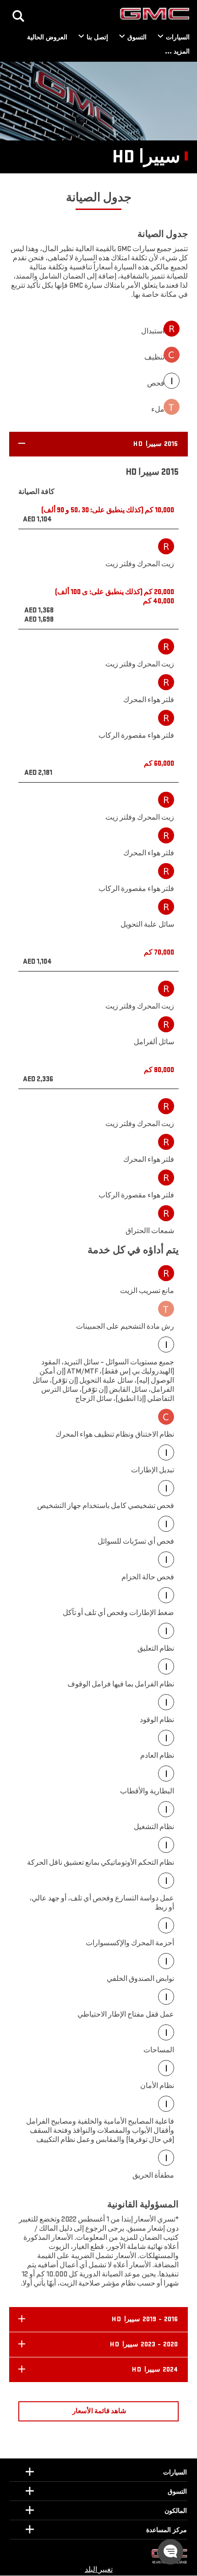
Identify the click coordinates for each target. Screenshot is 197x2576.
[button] (98, 444)
